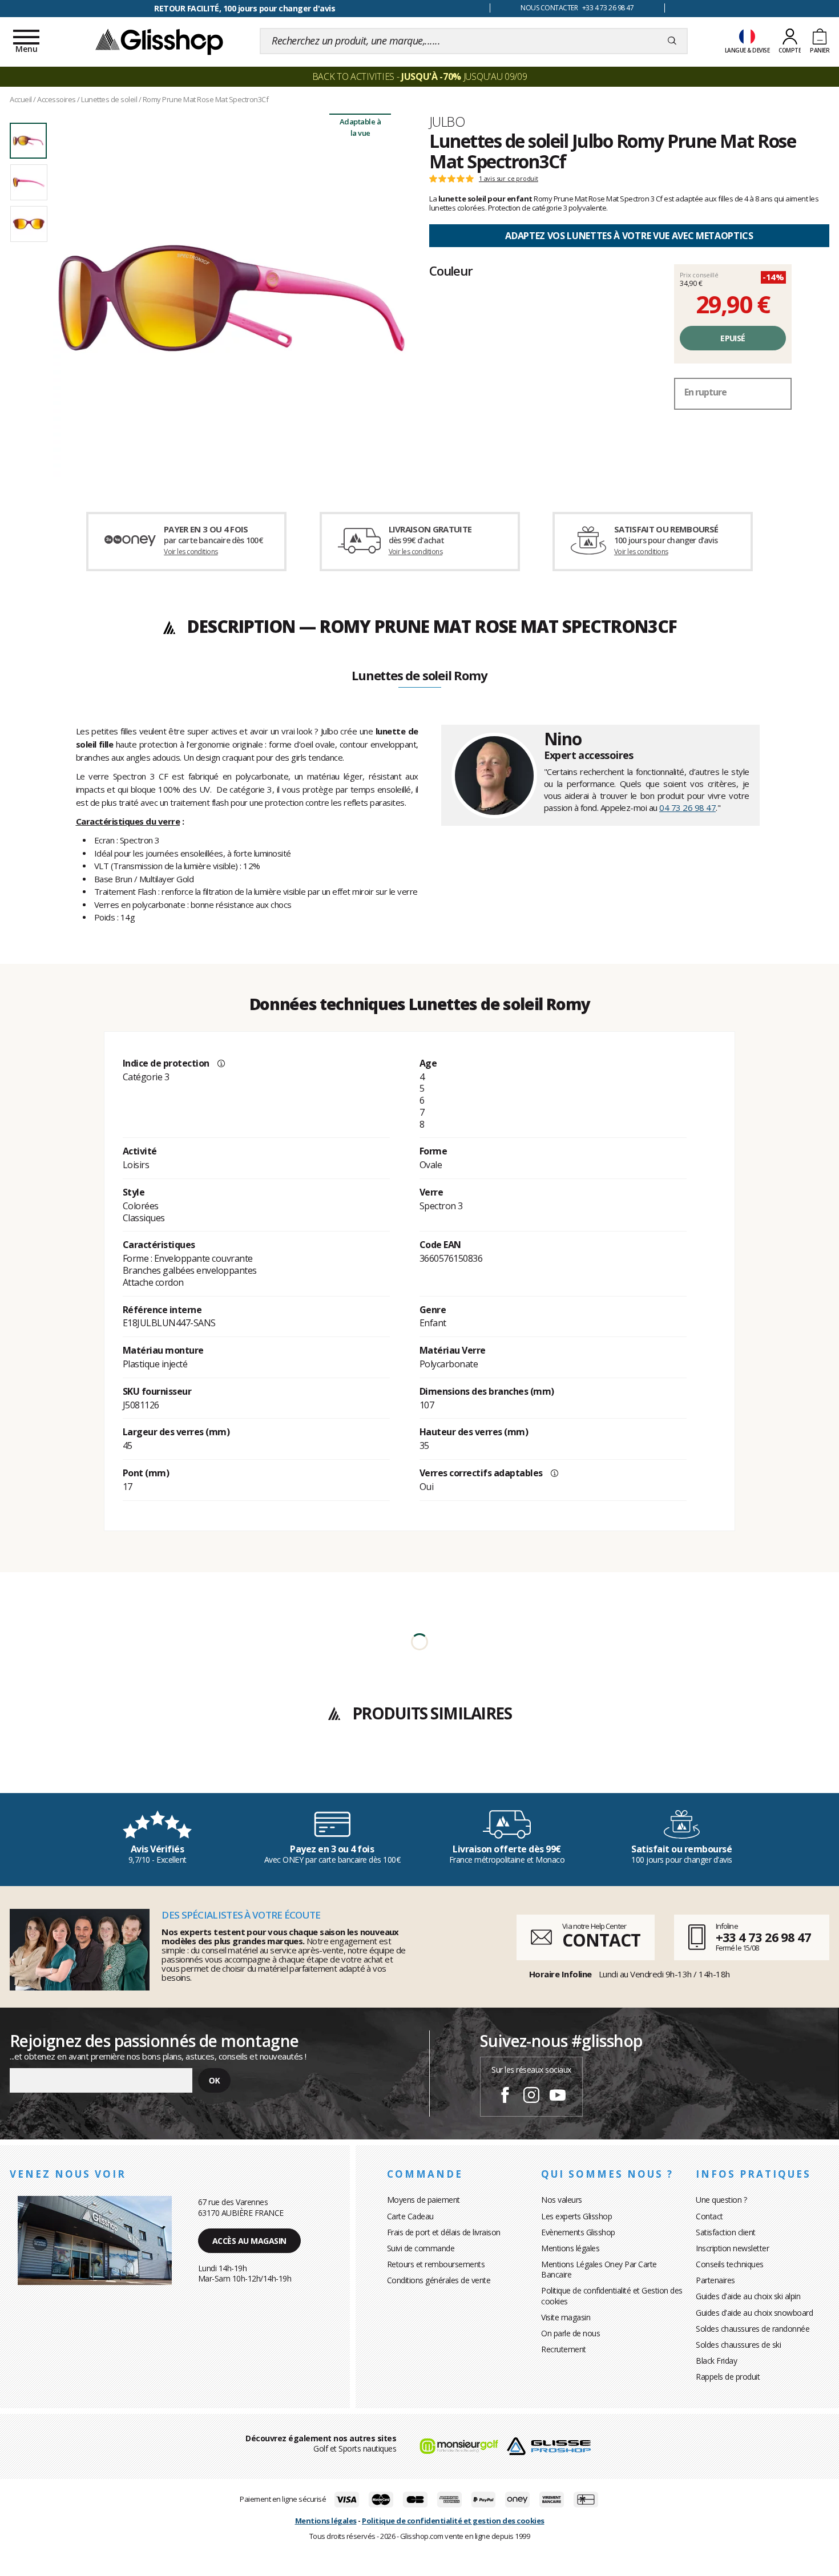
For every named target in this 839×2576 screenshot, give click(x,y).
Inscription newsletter (732, 2248)
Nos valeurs (562, 2200)
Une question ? (721, 2200)
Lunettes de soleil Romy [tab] (419, 676)
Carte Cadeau (410, 2216)
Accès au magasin (249, 2241)
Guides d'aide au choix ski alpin (748, 2296)
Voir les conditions (191, 552)
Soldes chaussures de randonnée (753, 2329)
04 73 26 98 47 (687, 807)
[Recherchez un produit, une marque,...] (672, 41)
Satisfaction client (726, 2232)
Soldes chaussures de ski (738, 2345)
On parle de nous (570, 2333)
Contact (709, 2216)
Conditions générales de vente (439, 2280)
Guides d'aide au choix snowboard (754, 2313)
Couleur (451, 270)
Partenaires (715, 2280)
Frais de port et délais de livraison (444, 2232)
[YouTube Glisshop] (558, 2097)
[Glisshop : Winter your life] (159, 41)
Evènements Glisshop (578, 2232)
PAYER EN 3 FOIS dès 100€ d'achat (245, 8)
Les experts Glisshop (576, 2216)
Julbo (447, 122)
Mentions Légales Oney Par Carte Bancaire (599, 2269)
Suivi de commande (421, 2248)
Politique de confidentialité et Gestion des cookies (612, 2296)
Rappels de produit (728, 2377)
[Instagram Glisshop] (531, 2097)
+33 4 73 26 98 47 (763, 1937)
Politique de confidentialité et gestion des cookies (453, 2521)
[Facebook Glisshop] (505, 2097)
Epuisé (733, 338)
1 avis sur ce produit (509, 179)
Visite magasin (566, 2317)
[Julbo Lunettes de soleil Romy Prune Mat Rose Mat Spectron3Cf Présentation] (231, 298)
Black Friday (716, 2361)
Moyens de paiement (423, 2200)
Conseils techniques (730, 2264)
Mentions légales (570, 2248)
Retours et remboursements (436, 2264)
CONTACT (601, 1940)
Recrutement (564, 2349)
